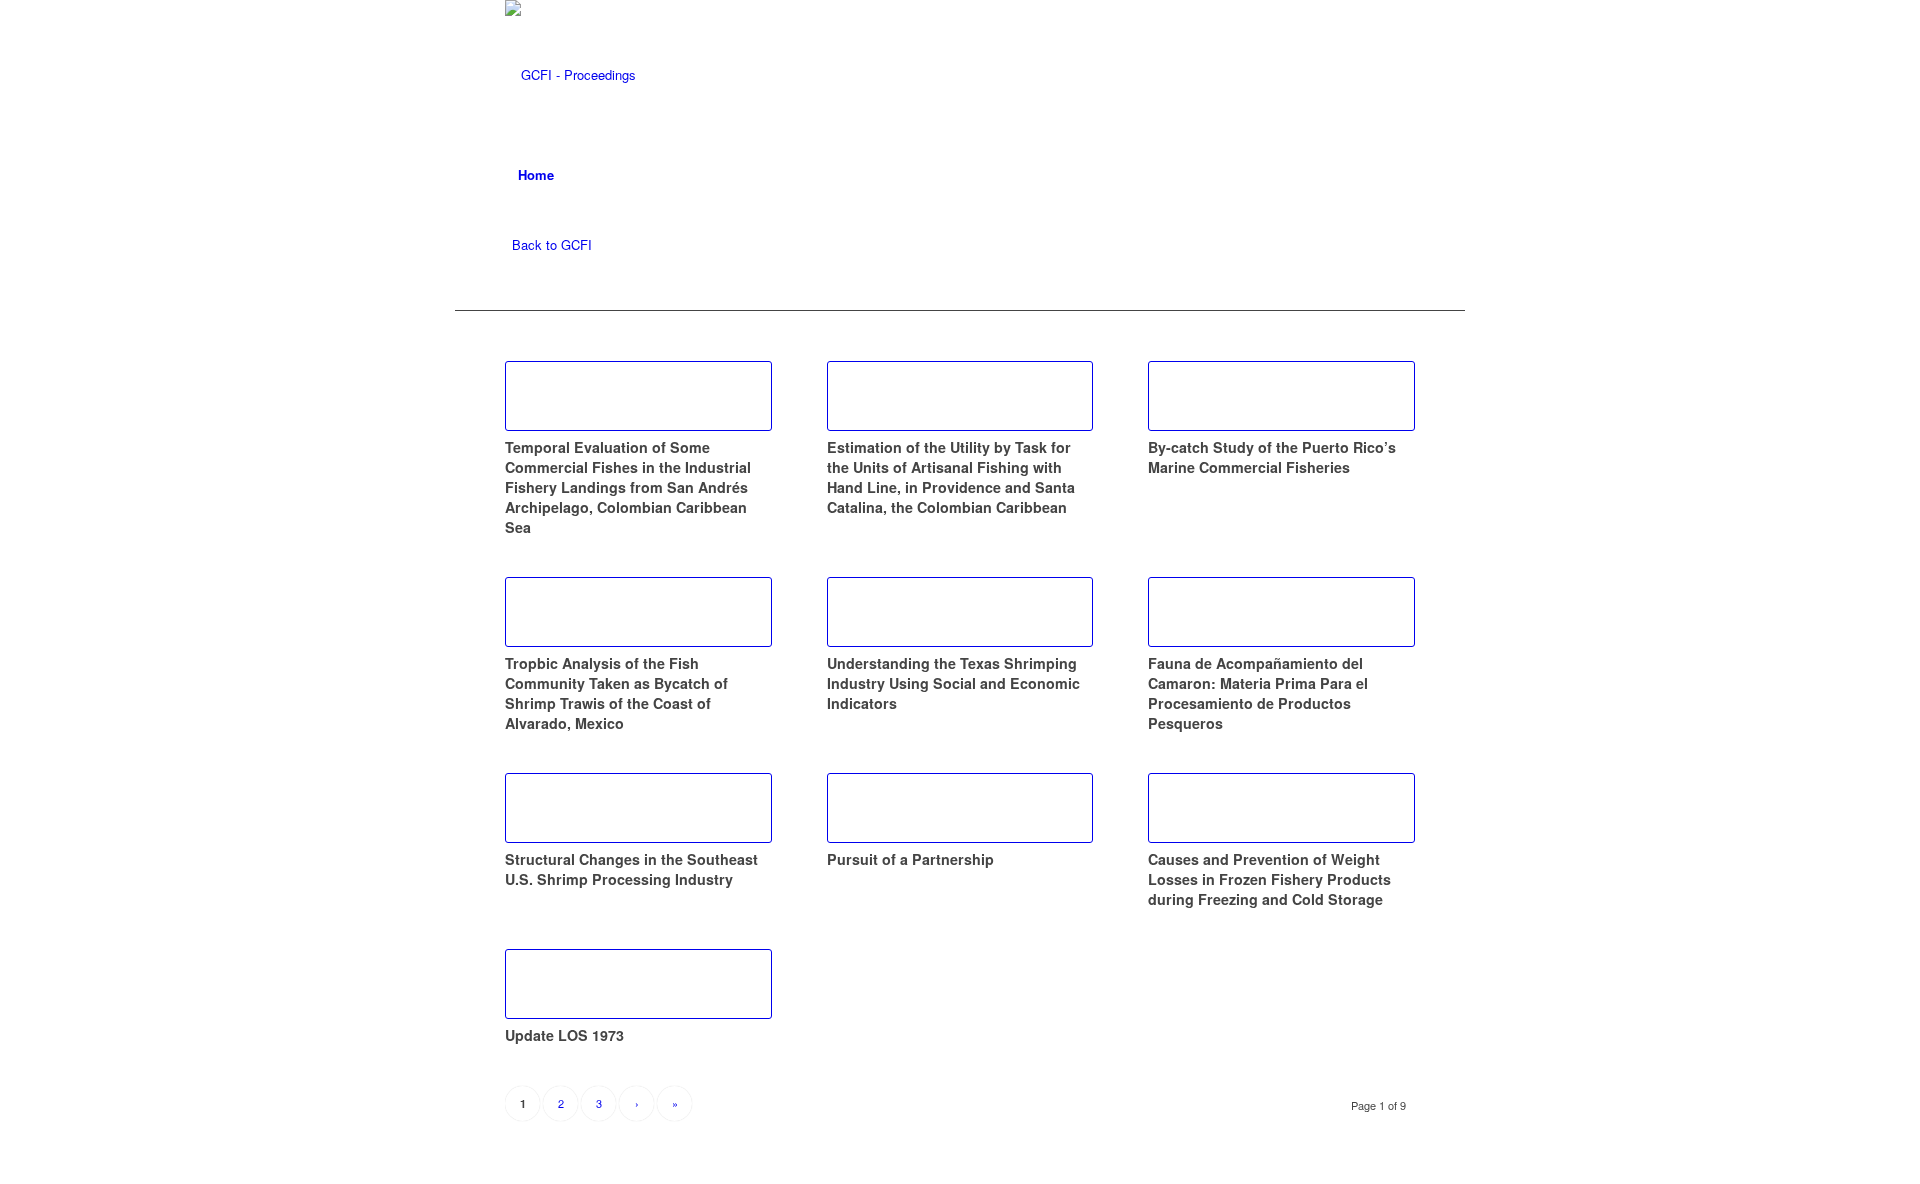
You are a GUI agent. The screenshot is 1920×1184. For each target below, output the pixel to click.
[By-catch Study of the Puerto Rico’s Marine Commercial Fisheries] (1281, 396)
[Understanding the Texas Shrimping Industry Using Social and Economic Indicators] (960, 612)
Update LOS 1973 (564, 1035)
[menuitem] (536, 175)
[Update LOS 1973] (638, 984)
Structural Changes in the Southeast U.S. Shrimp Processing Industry (631, 869)
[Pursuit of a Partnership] (960, 808)
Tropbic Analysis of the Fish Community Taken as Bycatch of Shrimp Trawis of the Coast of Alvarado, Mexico (616, 693)
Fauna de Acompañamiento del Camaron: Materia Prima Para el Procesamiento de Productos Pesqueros (1258, 693)
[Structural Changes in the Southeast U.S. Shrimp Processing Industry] (638, 808)
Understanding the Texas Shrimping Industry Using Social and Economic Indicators (953, 683)
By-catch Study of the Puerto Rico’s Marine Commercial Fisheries (1272, 457)
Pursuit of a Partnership (910, 859)
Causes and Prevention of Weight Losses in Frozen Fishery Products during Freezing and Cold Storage (1269, 879)
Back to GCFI (552, 244)
